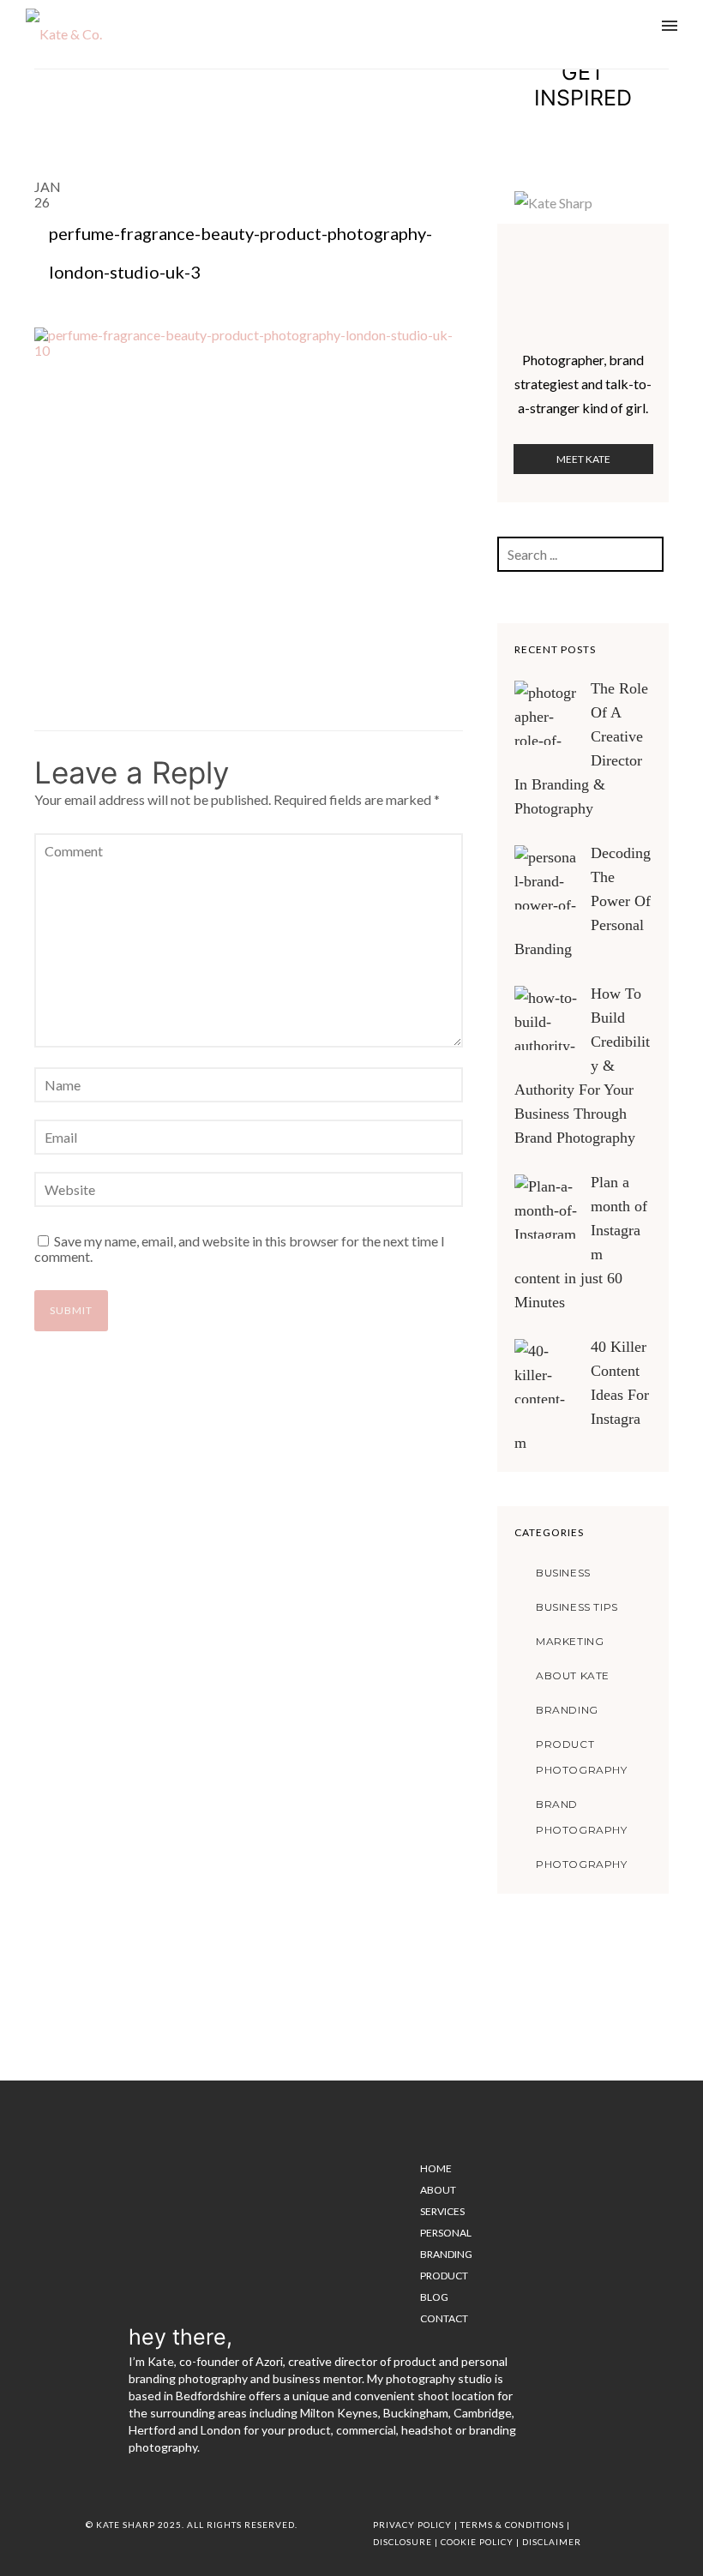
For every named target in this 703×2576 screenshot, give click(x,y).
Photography (582, 1864)
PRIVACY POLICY (412, 2525)
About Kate (573, 1675)
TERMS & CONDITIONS (512, 2525)
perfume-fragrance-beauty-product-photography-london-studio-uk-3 (240, 252)
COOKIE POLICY (477, 2542)
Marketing (570, 1641)
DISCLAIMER (552, 2542)
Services (442, 2211)
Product (444, 2276)
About (438, 2190)
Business (563, 1573)
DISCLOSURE (403, 2542)
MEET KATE (583, 459)
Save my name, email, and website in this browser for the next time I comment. (240, 1249)
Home (436, 2168)
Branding (567, 1710)
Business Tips (577, 1607)
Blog (434, 2297)
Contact (444, 2318)
